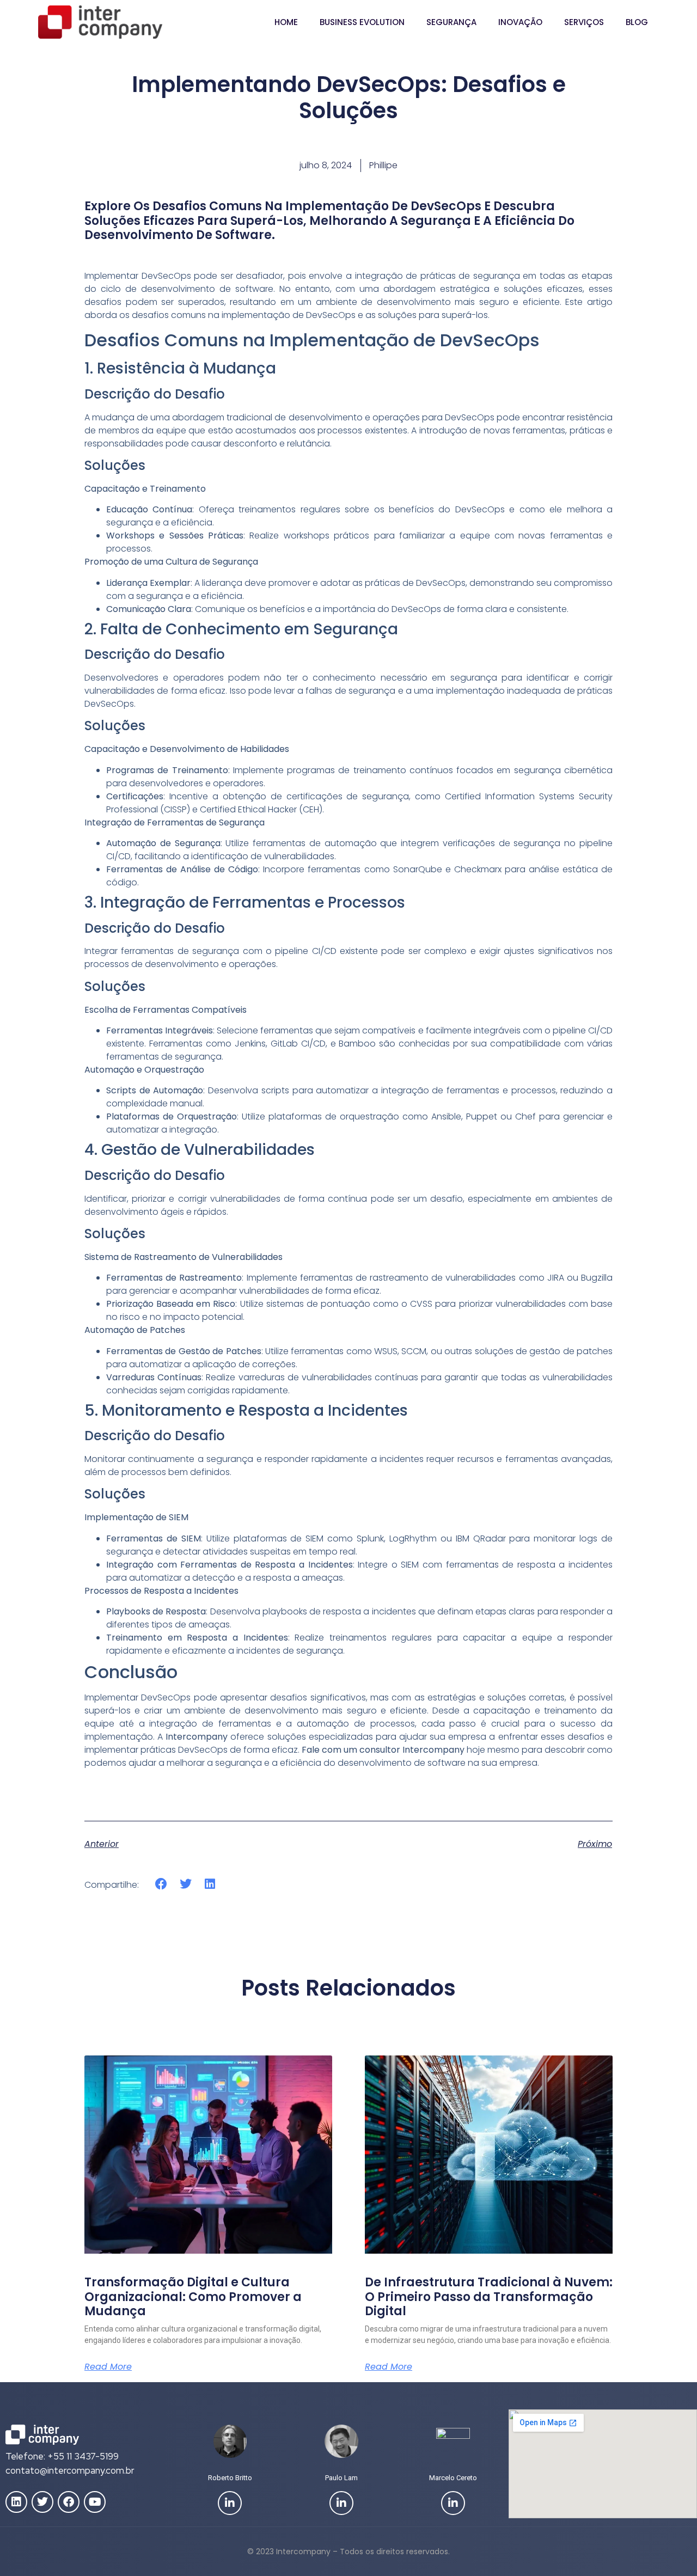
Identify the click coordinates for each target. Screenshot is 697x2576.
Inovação (520, 22)
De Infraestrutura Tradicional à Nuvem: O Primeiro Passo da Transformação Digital (489, 2297)
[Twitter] (42, 2502)
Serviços (584, 22)
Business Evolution (362, 22)
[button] (161, 1884)
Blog (637, 22)
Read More (108, 2367)
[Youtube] (95, 2502)
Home (286, 22)
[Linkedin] (16, 2502)
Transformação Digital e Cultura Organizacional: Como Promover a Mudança (193, 2297)
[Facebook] (69, 2502)
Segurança (451, 22)
